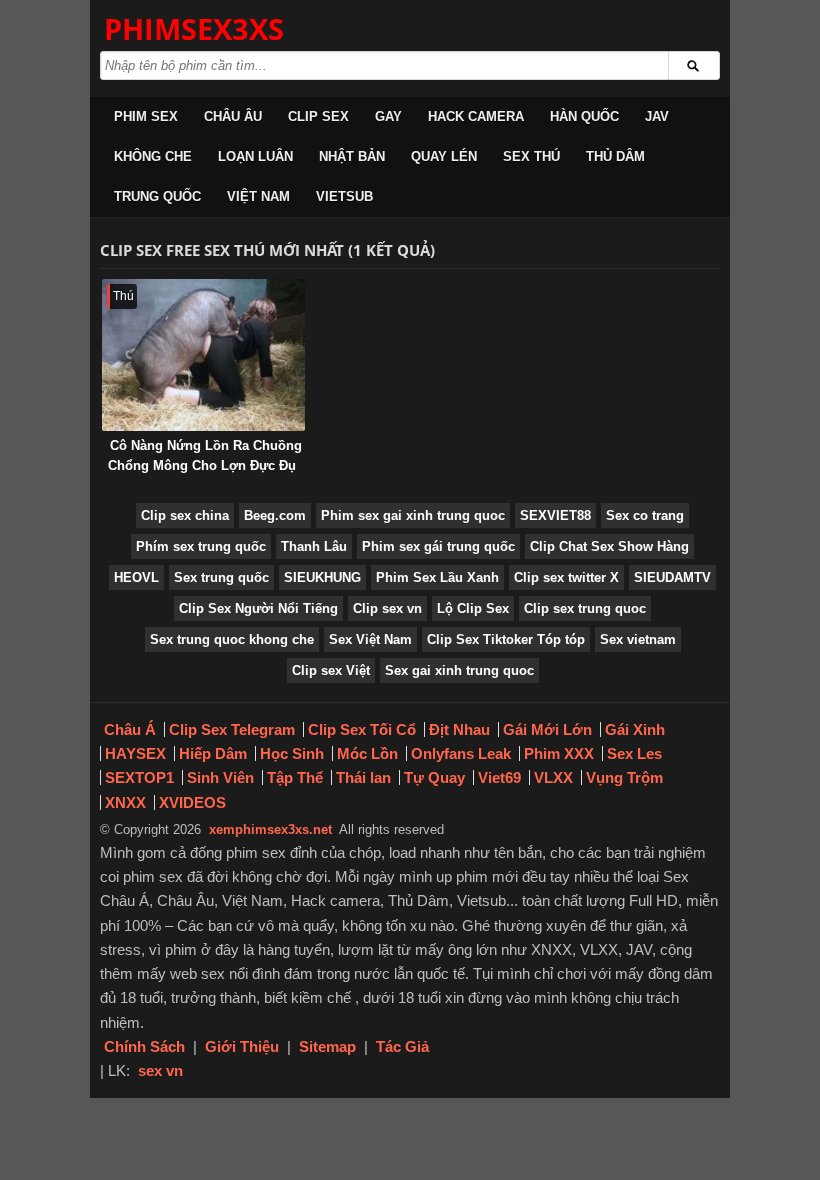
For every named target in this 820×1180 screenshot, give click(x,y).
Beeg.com (275, 515)
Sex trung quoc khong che (232, 639)
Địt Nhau (459, 729)
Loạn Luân (255, 156)
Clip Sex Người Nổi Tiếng (258, 608)
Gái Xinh (635, 729)
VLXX (553, 777)
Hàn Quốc (584, 116)
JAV (657, 116)
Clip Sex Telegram (232, 729)
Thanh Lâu (314, 546)
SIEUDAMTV (672, 577)
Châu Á (130, 729)
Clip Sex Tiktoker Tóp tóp (506, 639)
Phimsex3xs (194, 28)
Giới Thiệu (242, 1046)
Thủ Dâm (615, 156)
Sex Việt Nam (370, 639)
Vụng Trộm (624, 777)
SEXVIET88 (555, 515)
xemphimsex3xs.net (270, 829)
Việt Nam (258, 196)
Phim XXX (559, 753)
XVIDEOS (192, 802)
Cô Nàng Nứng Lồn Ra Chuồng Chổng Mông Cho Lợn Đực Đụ (205, 455)
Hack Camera (476, 116)
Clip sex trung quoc (585, 608)
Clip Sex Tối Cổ (362, 729)
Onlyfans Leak (461, 753)
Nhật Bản (352, 156)
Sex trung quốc (221, 577)
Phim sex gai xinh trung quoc (413, 515)
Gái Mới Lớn (547, 729)
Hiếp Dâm (213, 753)
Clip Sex (318, 116)
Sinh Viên (220, 777)
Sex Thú (531, 156)
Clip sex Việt (331, 670)
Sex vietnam (638, 639)
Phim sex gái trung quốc (438, 546)
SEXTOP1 (139, 777)
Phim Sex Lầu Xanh (437, 577)
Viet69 (499, 777)
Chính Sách (144, 1046)
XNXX (125, 802)
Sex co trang (645, 515)
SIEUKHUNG (322, 577)
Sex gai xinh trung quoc (459, 670)
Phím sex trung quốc (201, 546)
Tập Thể (295, 777)
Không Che (153, 156)
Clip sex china (185, 515)
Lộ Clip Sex (473, 608)
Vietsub (344, 196)
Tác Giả (402, 1046)
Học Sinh (292, 753)
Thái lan (363, 777)
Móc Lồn (367, 753)
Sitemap (327, 1046)
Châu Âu (233, 116)
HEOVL (136, 577)
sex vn (160, 1070)
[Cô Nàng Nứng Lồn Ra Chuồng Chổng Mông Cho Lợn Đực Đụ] (203, 355)
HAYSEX (135, 753)
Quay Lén (444, 156)
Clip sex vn (387, 608)
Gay (388, 116)
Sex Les (634, 753)
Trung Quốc (157, 196)
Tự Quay (434, 777)
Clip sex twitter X (566, 577)
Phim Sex (146, 116)
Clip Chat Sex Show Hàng (609, 546)
